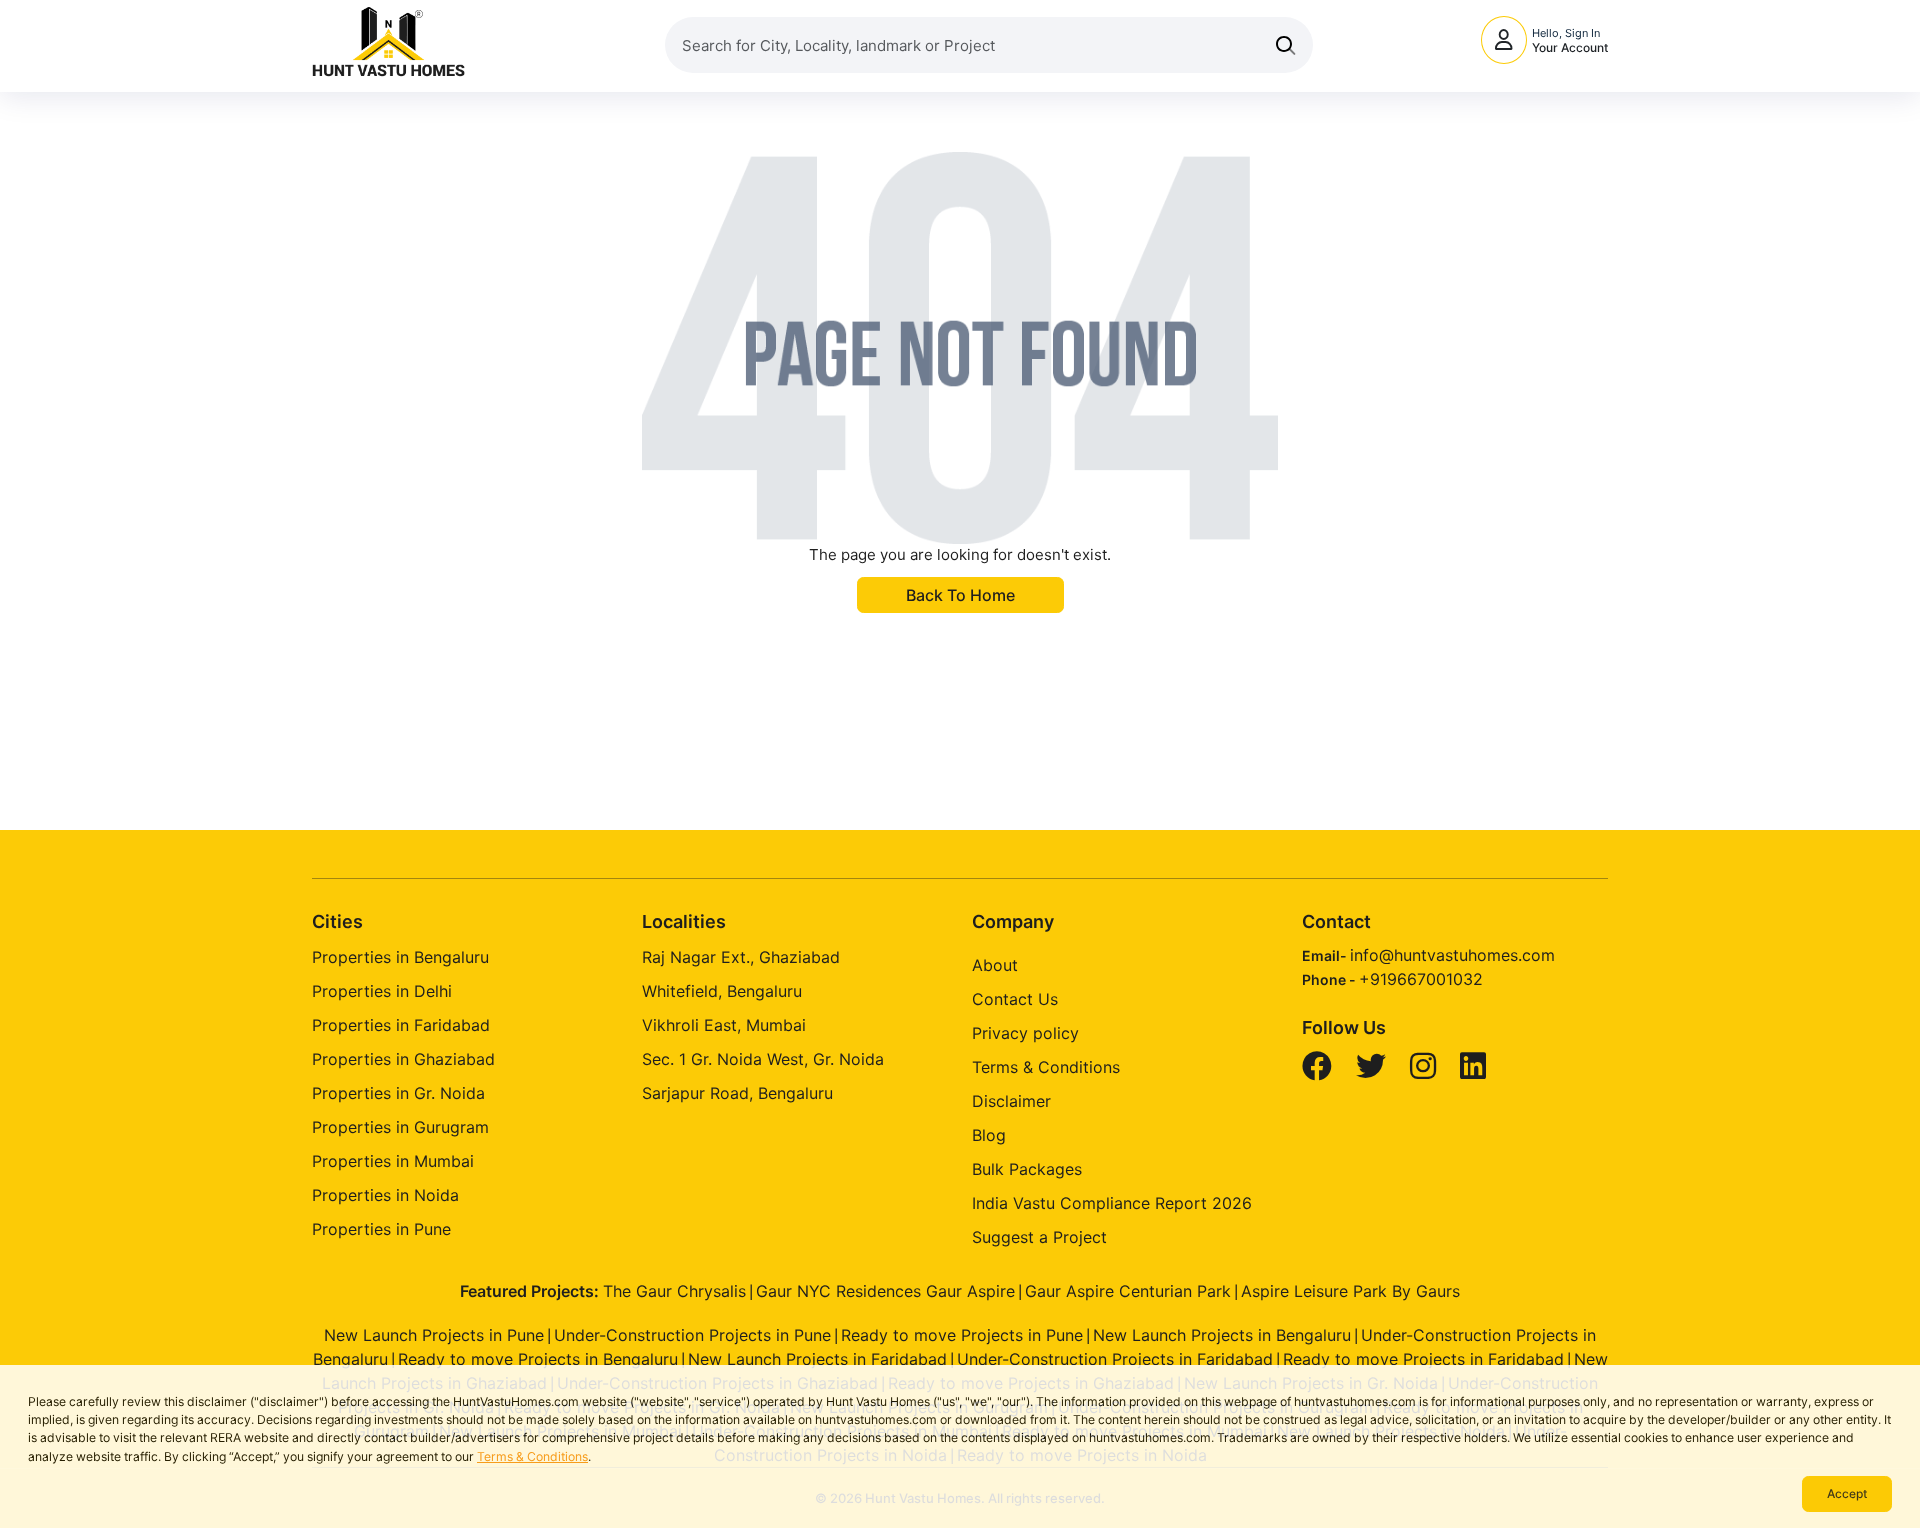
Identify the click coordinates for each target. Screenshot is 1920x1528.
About (995, 965)
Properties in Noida (385, 1195)
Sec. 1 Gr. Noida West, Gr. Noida (763, 1059)
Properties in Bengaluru (400, 957)
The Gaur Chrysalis (674, 1291)
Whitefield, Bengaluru (722, 991)
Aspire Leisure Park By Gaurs (1350, 1291)
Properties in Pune (381, 1229)
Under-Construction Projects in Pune (692, 1335)
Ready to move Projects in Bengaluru (538, 1359)
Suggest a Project (1039, 1237)
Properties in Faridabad (401, 1025)
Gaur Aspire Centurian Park (1128, 1291)
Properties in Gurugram (400, 1127)
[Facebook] (1319, 1071)
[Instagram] (1425, 1071)
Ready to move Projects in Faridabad (1423, 1359)
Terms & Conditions (532, 1456)
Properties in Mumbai (393, 1161)
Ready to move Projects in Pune (962, 1335)
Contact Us (1015, 999)
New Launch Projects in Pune (434, 1335)
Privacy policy (1025, 1033)
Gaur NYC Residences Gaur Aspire (885, 1291)
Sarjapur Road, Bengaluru (737, 1093)
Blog (989, 1135)
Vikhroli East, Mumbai (724, 1025)
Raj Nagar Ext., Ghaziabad (741, 957)
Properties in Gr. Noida (398, 1093)
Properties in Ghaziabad (403, 1059)
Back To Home (960, 595)
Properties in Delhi (382, 991)
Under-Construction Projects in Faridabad (1115, 1359)
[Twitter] (1373, 1071)
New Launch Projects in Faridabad (817, 1359)
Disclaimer (1011, 1101)
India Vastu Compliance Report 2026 (1112, 1203)
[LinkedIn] (1475, 1071)
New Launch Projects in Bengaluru (1222, 1335)
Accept (1847, 1493)
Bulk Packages (1027, 1169)
